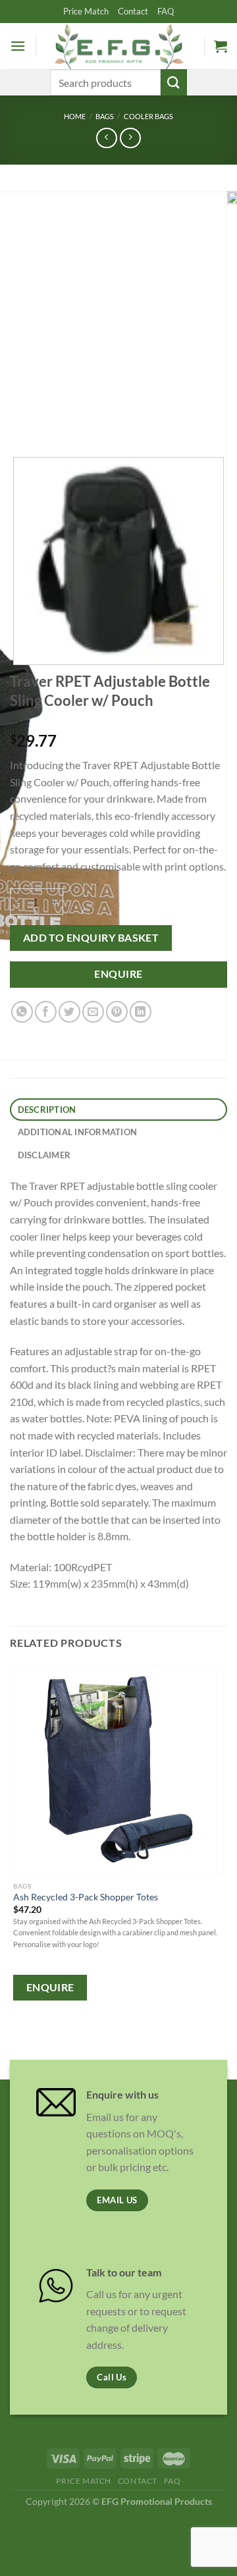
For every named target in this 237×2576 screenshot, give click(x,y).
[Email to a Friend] (93, 1012)
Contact (133, 11)
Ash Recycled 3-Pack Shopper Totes (86, 1897)
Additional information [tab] (78, 1132)
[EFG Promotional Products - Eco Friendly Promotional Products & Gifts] (118, 46)
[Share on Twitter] (69, 1012)
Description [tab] (47, 1110)
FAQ (166, 11)
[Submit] (174, 82)
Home (75, 116)
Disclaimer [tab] (44, 1155)
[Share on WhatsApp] (22, 1012)
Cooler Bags (148, 116)
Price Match (86, 11)
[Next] (59, 421)
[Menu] (18, 46)
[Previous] (23, 421)
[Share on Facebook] (46, 1012)
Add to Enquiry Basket (91, 938)
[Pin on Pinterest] (117, 1012)
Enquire (118, 974)
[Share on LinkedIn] (141, 1012)
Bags (105, 116)
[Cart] (221, 46)
